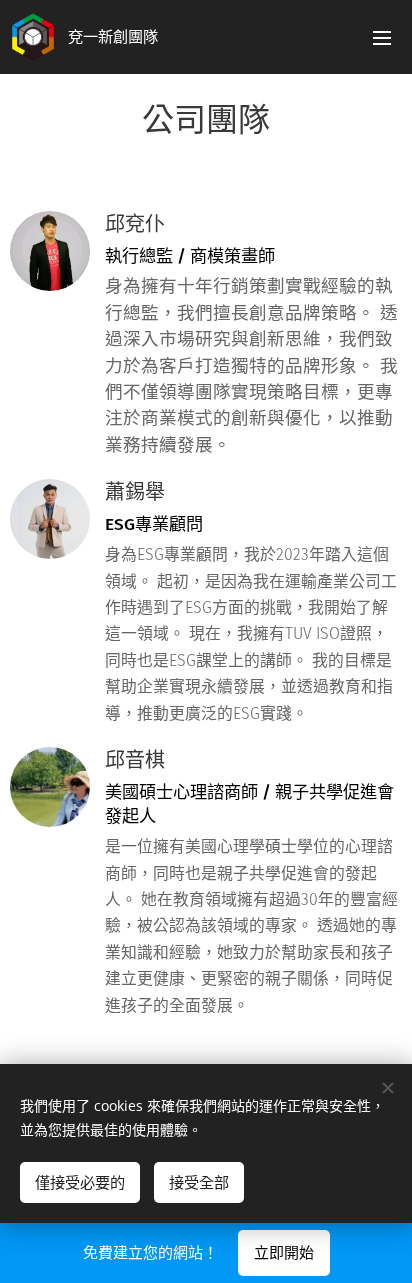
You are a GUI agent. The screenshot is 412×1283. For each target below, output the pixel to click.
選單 (382, 37)
